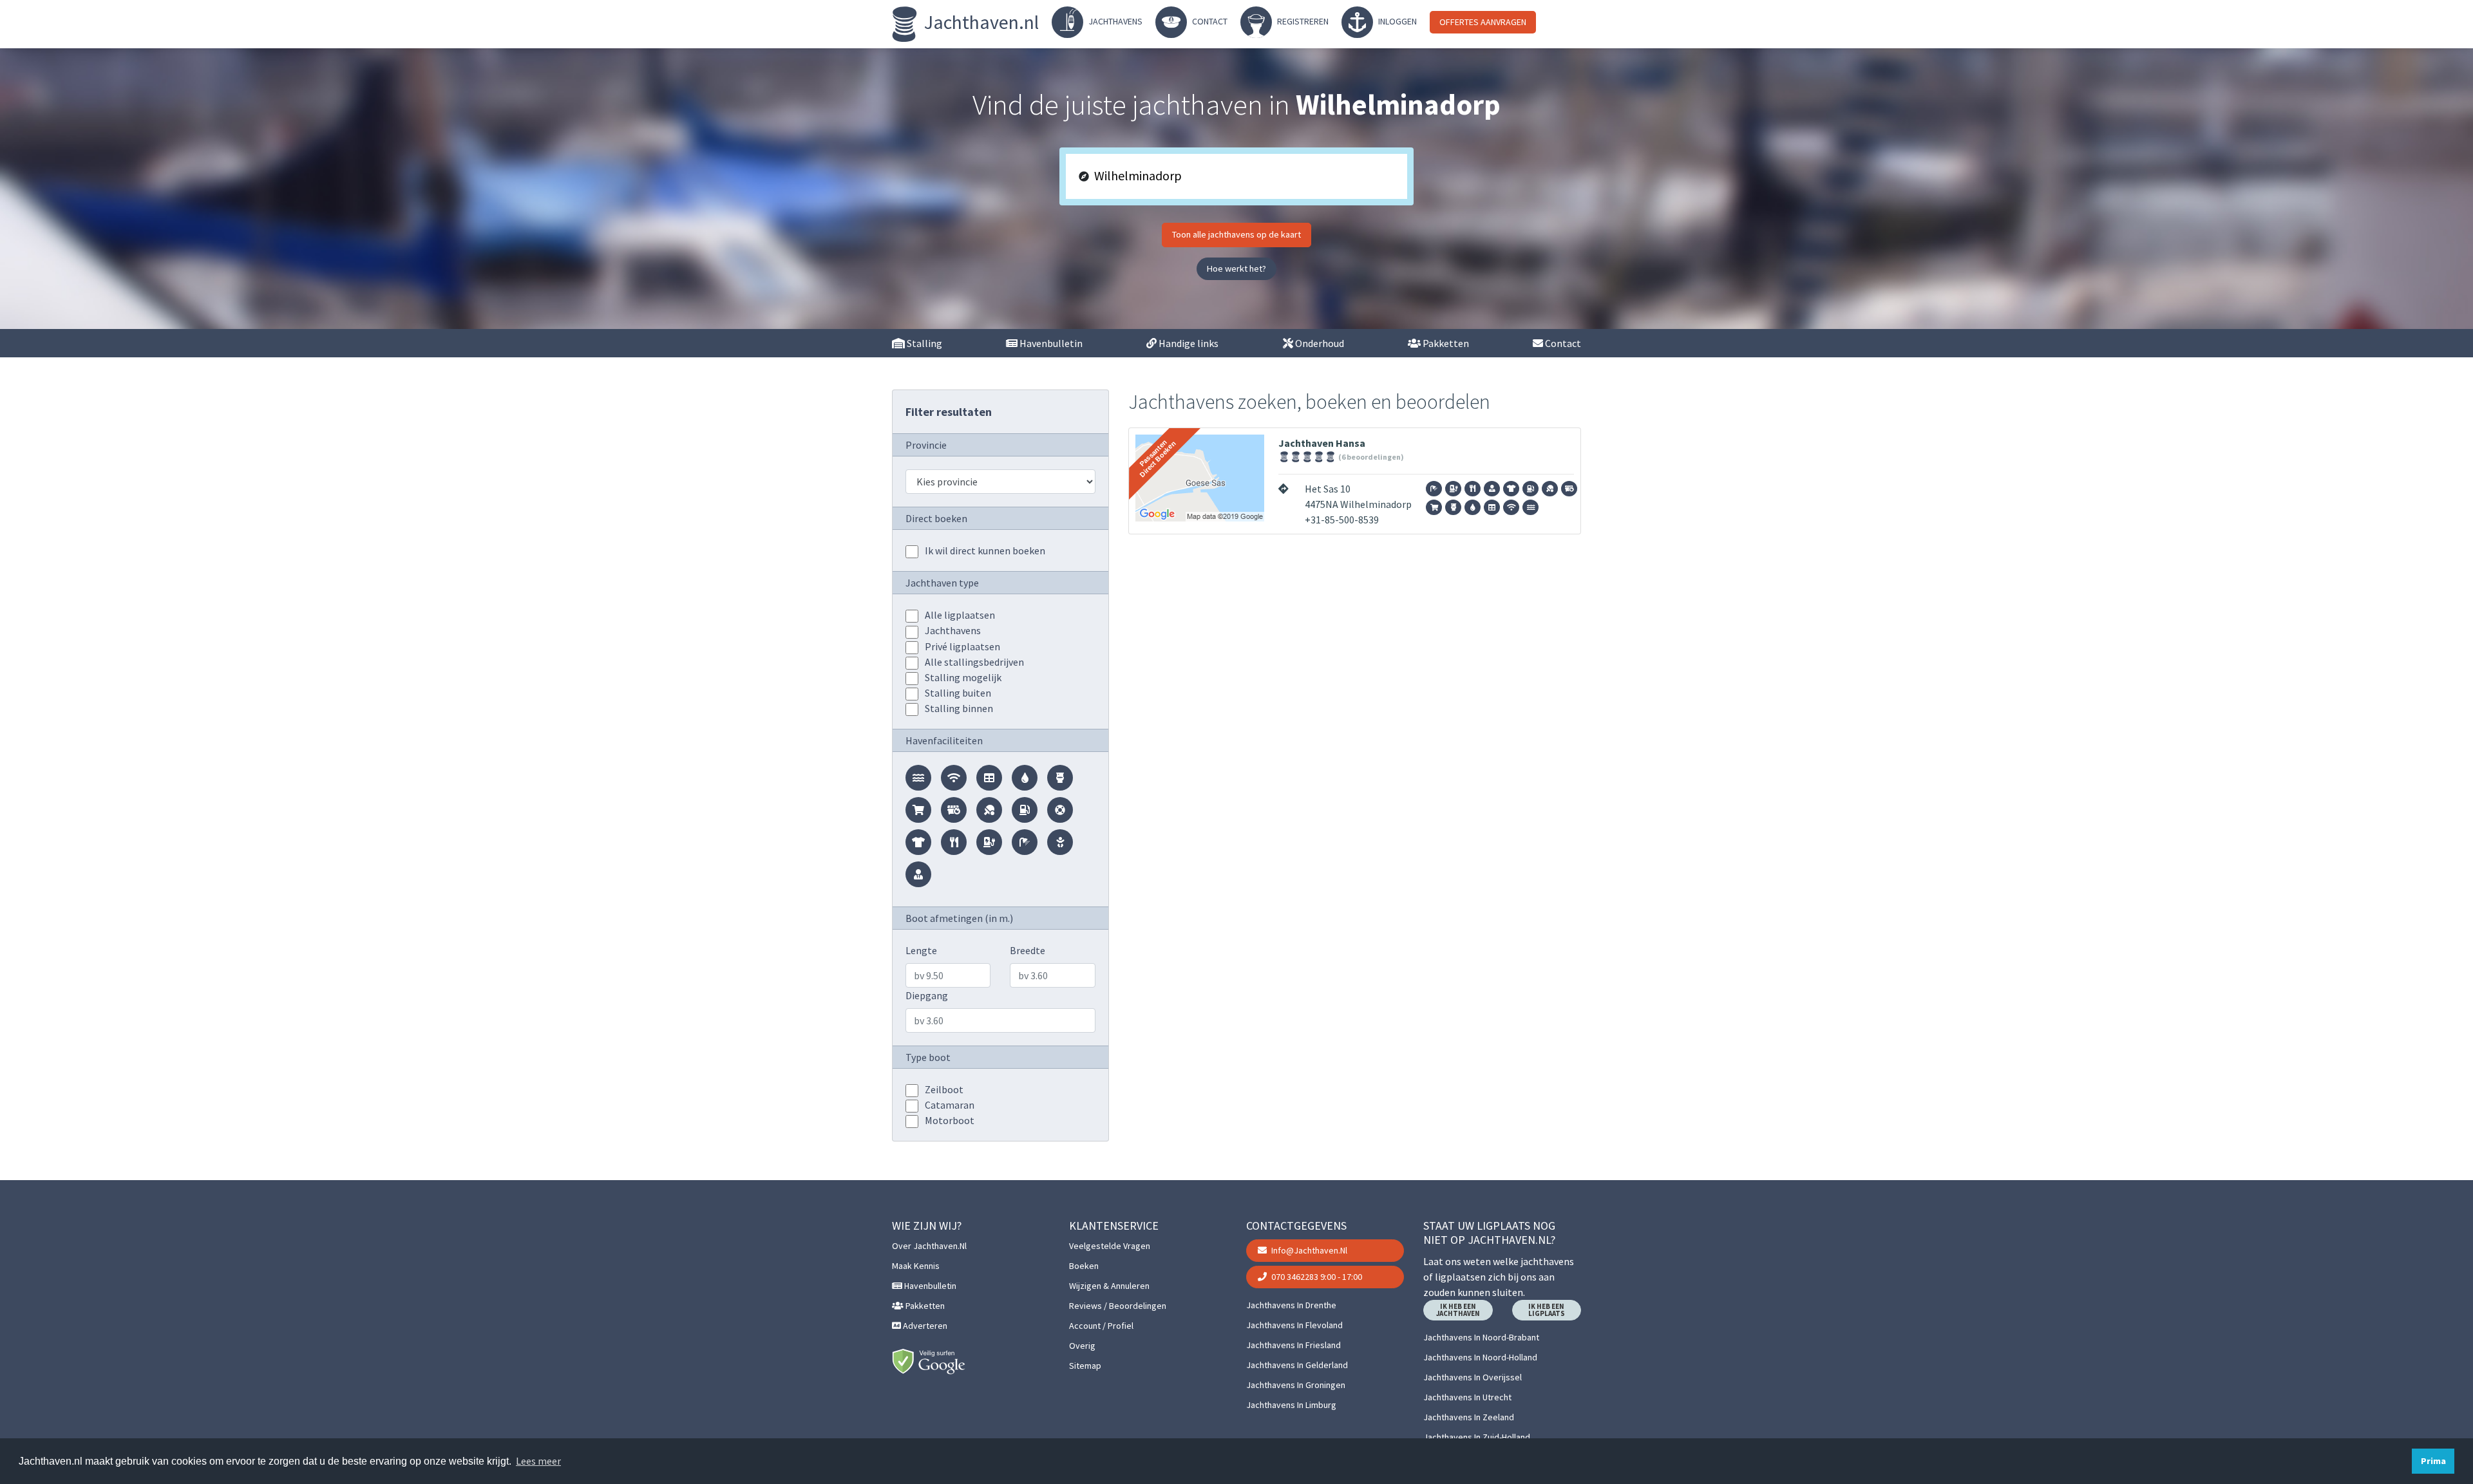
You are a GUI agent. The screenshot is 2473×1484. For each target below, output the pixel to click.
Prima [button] (2433, 1461)
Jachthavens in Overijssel (1473, 1377)
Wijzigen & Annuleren (1109, 1286)
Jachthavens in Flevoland (1294, 1325)
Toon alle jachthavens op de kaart (1236, 234)
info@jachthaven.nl (1308, 1250)
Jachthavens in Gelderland (1297, 1365)
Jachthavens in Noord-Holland (1480, 1357)
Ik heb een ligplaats (1547, 1310)
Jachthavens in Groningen (1296, 1385)
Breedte (1028, 950)
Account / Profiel (1101, 1326)
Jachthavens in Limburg (1291, 1405)
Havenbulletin (1050, 343)
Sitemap (1085, 1366)
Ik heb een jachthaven (1458, 1310)
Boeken (1084, 1266)
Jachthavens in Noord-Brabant (1481, 1337)
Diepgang (927, 995)
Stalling (924, 343)
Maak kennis (916, 1266)
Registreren (1302, 21)
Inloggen (1397, 21)
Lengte (921, 950)
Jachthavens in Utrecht (1467, 1397)
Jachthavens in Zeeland (1469, 1417)
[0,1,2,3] (912, 632)
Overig (1082, 1346)
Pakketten (1445, 343)
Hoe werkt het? (1236, 268)
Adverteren (924, 1326)
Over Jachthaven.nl (929, 1246)
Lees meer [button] (538, 1461)
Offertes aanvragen (1483, 22)
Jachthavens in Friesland (1293, 1345)
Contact (1209, 21)
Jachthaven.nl (980, 22)
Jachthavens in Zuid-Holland (1477, 1437)
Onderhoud (1319, 343)
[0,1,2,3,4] (912, 616)
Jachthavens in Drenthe (1291, 1305)
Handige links (1188, 343)
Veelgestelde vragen (1110, 1246)
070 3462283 (1316, 1277)
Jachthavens (1114, 21)
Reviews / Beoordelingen (1118, 1306)
